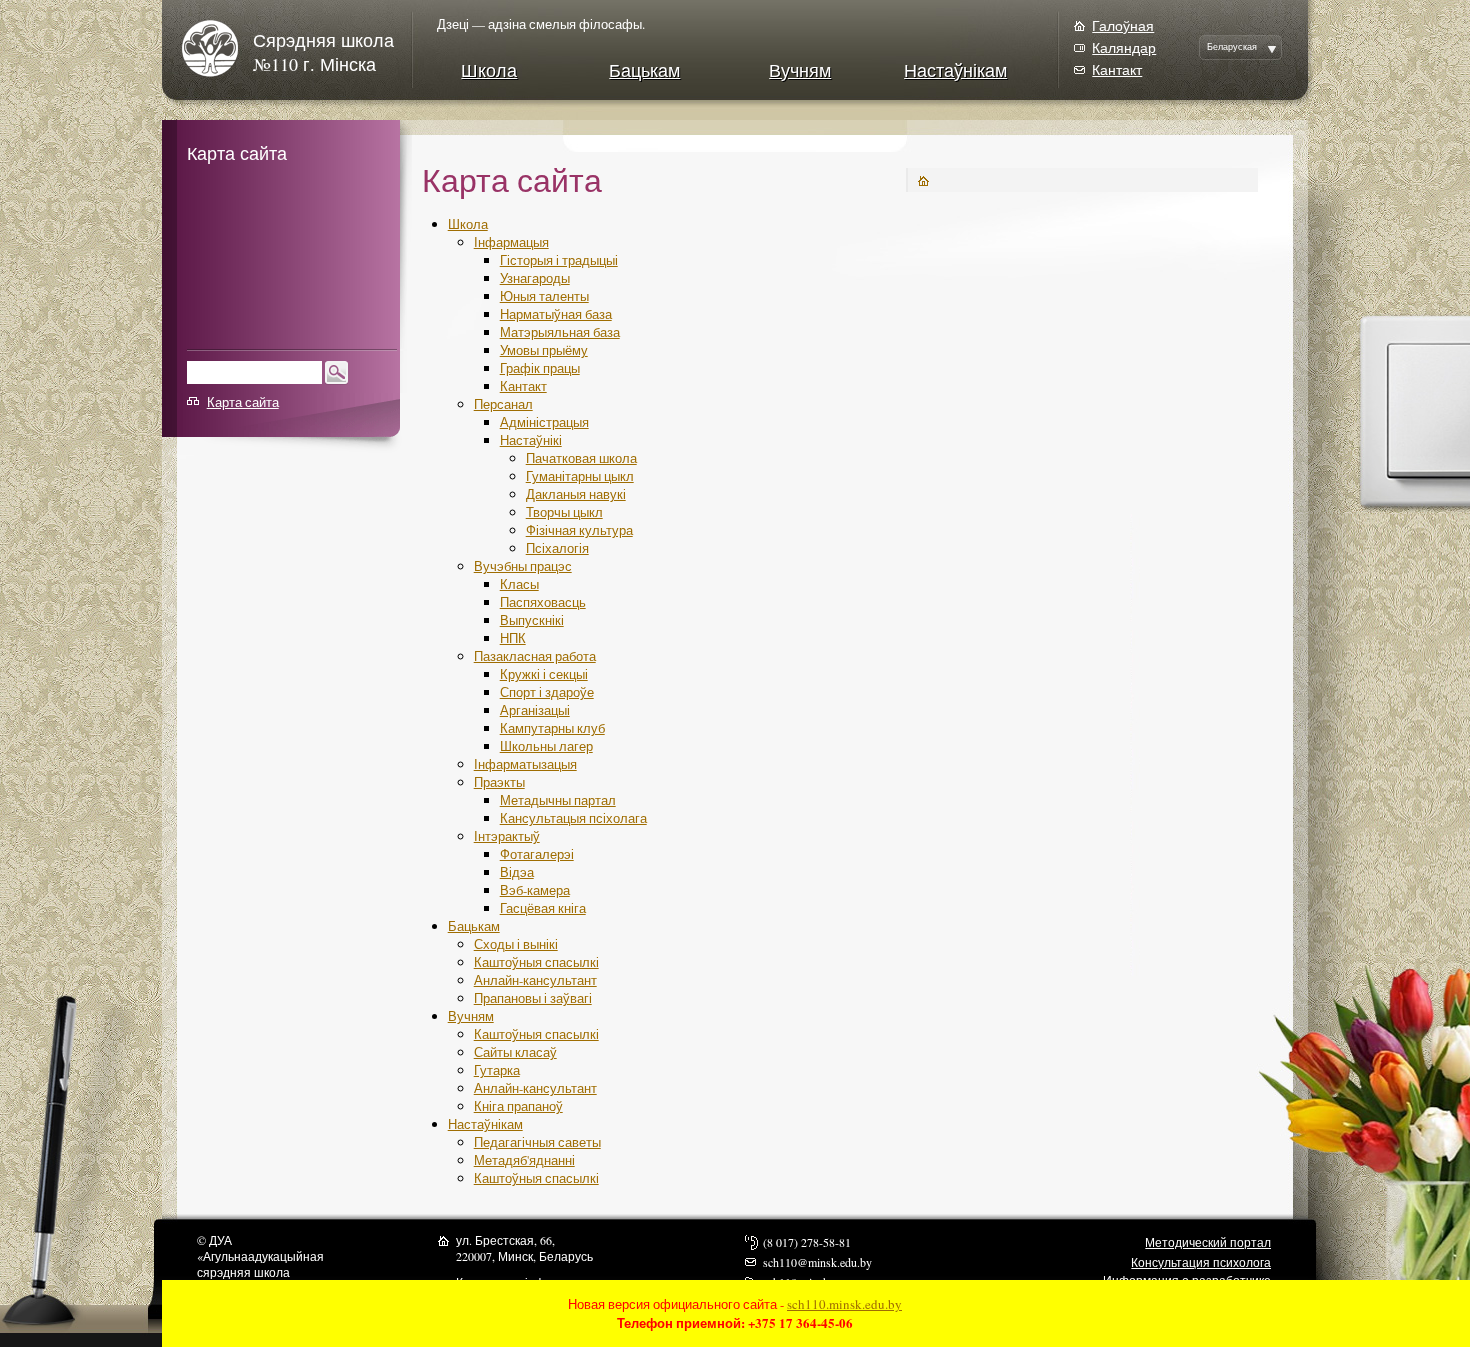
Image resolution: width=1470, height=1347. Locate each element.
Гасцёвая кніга (543, 908)
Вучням (800, 70)
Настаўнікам (955, 70)
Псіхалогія (557, 548)
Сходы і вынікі (516, 944)
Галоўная (1123, 25)
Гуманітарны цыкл (580, 476)
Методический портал (1208, 1242)
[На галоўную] (217, 48)
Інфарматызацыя (525, 764)
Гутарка (497, 1070)
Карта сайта (243, 402)
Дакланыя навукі (576, 494)
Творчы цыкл (564, 512)
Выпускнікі (532, 620)
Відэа (517, 872)
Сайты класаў (515, 1052)
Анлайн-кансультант (535, 980)
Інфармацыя (511, 242)
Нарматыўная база (556, 314)
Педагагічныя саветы (537, 1142)
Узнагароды (535, 278)
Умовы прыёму (544, 350)
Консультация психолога (1201, 1262)
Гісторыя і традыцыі (559, 260)
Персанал (503, 404)
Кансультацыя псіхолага (573, 818)
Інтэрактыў (507, 836)
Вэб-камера (535, 890)
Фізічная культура (579, 530)
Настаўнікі (531, 440)
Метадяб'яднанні (524, 1160)
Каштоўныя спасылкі (536, 962)
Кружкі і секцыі (544, 674)
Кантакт (1117, 69)
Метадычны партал (558, 800)
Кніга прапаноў (518, 1106)
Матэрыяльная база (560, 332)
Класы (519, 584)
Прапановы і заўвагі (533, 998)
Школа (489, 70)
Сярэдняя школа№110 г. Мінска (323, 52)
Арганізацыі (535, 710)
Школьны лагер (546, 746)
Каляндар (1124, 47)
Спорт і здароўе (547, 692)
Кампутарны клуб (552, 728)
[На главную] (923, 178)
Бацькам (644, 70)
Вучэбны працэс (523, 566)
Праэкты (499, 782)
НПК (513, 638)
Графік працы (540, 368)
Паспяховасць (543, 602)
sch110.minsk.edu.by (844, 1304)
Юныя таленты (544, 296)
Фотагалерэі (537, 854)
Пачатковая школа (581, 458)
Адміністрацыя (544, 422)
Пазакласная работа (535, 656)
